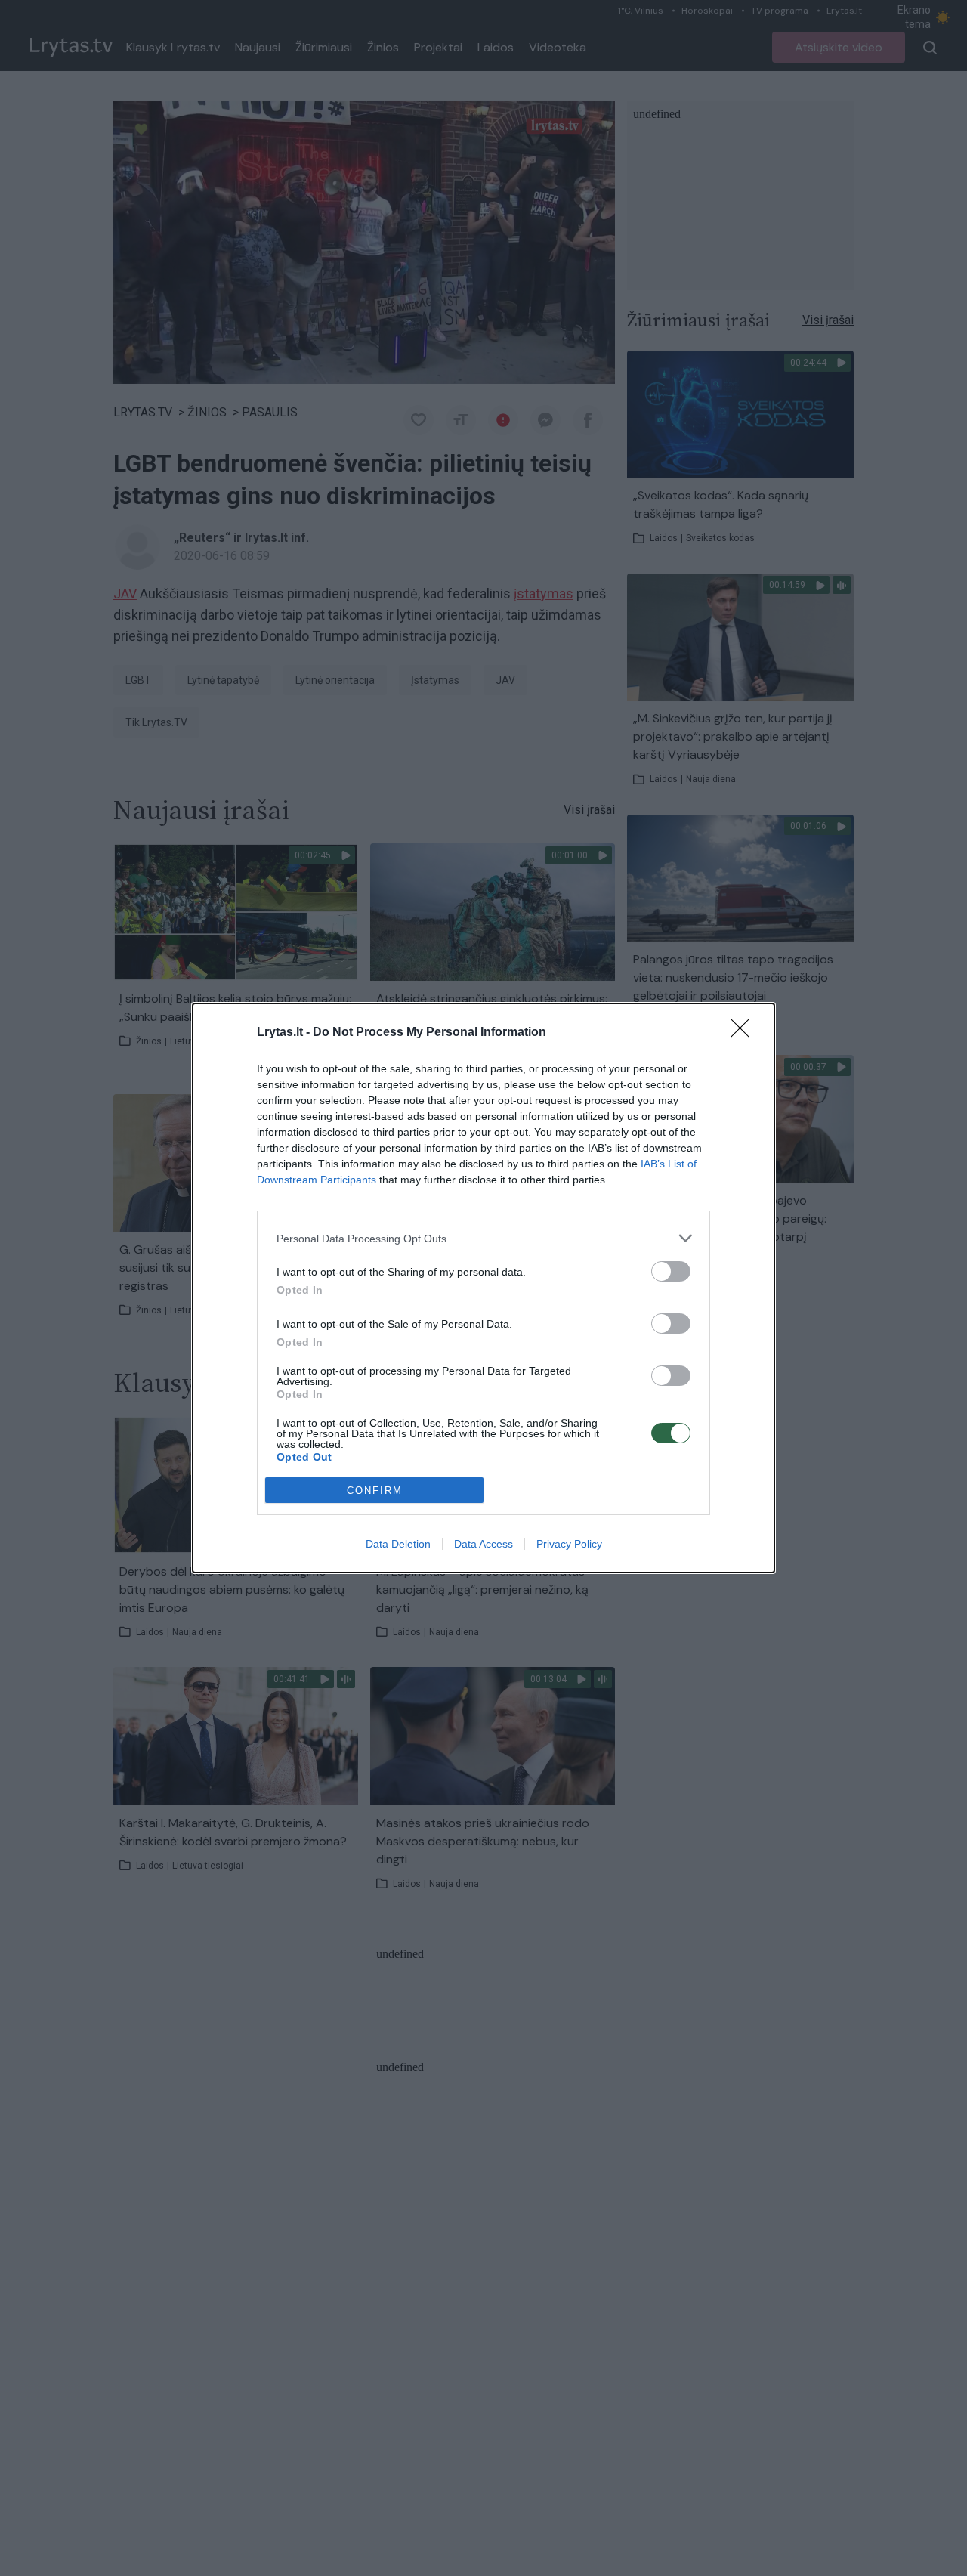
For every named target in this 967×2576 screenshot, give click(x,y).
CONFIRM (375, 1491)
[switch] (671, 1271)
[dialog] (483, 1288)
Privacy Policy (569, 1544)
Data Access (483, 1544)
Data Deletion (398, 1544)
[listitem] (483, 1238)
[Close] (745, 1033)
